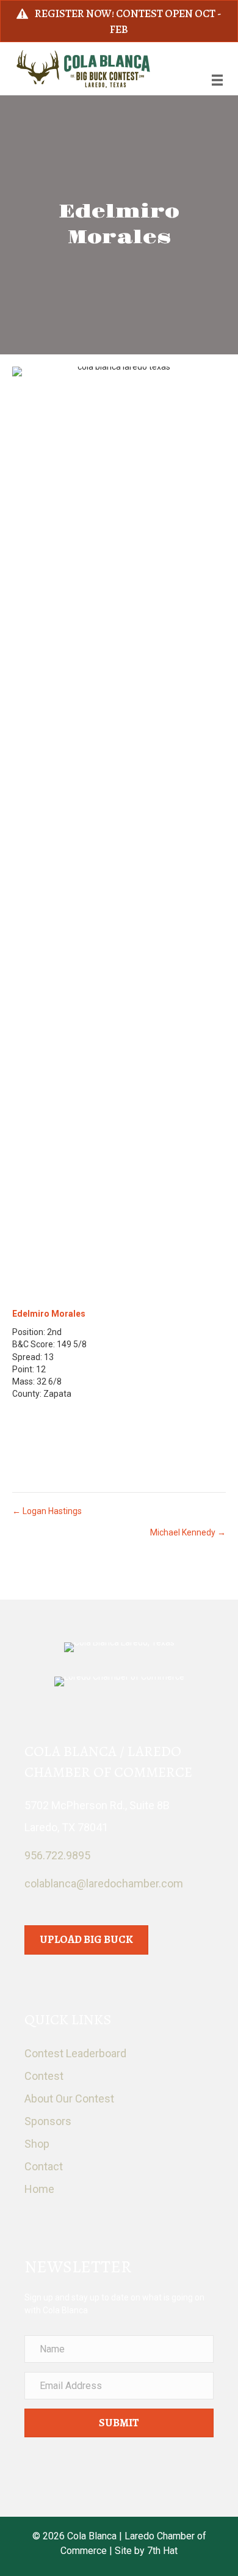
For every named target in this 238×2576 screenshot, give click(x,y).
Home (39, 2189)
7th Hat (162, 2551)
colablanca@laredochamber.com (104, 1883)
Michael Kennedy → (188, 1532)
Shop (37, 2144)
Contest (44, 2076)
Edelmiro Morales (49, 1314)
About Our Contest (69, 2098)
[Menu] (217, 80)
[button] (119, 2423)
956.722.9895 (57, 1855)
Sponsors (48, 2121)
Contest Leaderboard (75, 2053)
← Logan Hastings (47, 1511)
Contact (44, 2166)
